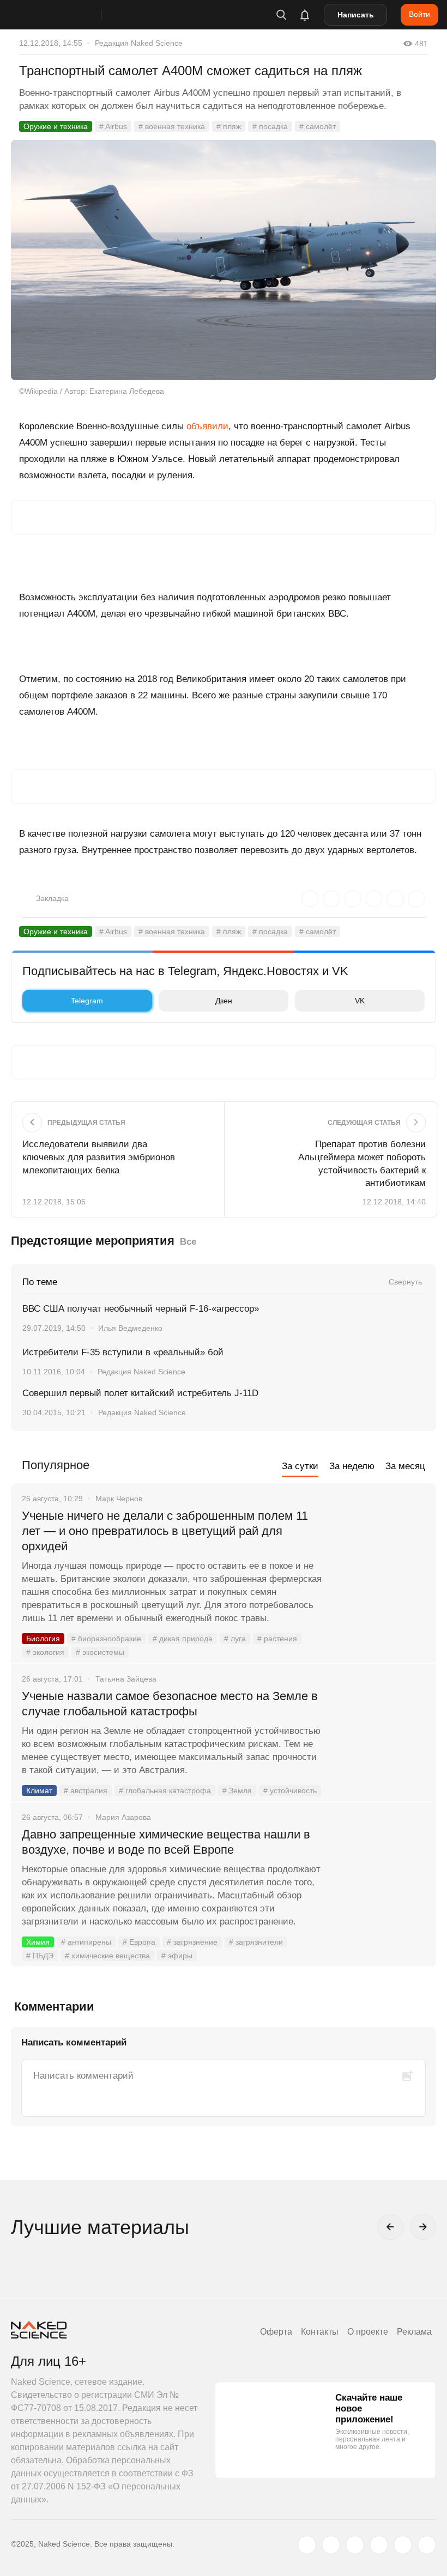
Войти (419, 14)
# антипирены (86, 1942)
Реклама (414, 2332)
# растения (277, 1639)
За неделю (352, 1466)
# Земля (237, 1791)
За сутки (300, 1466)
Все (188, 1242)
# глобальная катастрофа (165, 1791)
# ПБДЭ (40, 1956)
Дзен (224, 1001)
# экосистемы (100, 1652)
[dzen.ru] (379, 2545)
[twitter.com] (307, 2545)
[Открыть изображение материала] (224, 260)
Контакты (320, 2332)
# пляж (229, 126)
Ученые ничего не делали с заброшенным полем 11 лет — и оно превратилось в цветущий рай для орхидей (165, 1531)
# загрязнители (256, 1942)
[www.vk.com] (331, 2545)
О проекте (368, 2332)
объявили (207, 426)
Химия (38, 1942)
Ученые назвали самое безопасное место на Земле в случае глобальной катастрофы (170, 1704)
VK (360, 1001)
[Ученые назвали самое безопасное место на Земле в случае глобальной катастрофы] (379, 1737)
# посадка (270, 126)
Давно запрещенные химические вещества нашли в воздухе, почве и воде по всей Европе (166, 1842)
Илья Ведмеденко (130, 1328)
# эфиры (177, 1956)
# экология (45, 1652)
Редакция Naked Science (139, 43)
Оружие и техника (56, 126)
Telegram (87, 1001)
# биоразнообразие (106, 1639)
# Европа (139, 1942)
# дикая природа (183, 1639)
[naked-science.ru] (427, 2545)
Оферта (276, 2332)
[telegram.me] (403, 2545)
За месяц (405, 1466)
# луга (235, 1639)
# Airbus (113, 126)
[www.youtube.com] (355, 2545)
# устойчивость (290, 1791)
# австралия (86, 1791)
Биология (43, 1639)
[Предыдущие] (390, 2227)
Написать (356, 15)
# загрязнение (192, 1942)
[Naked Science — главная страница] (67, 15)
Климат (39, 1791)
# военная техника (172, 126)
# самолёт (318, 126)
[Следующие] (423, 2227)
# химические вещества (107, 1956)
